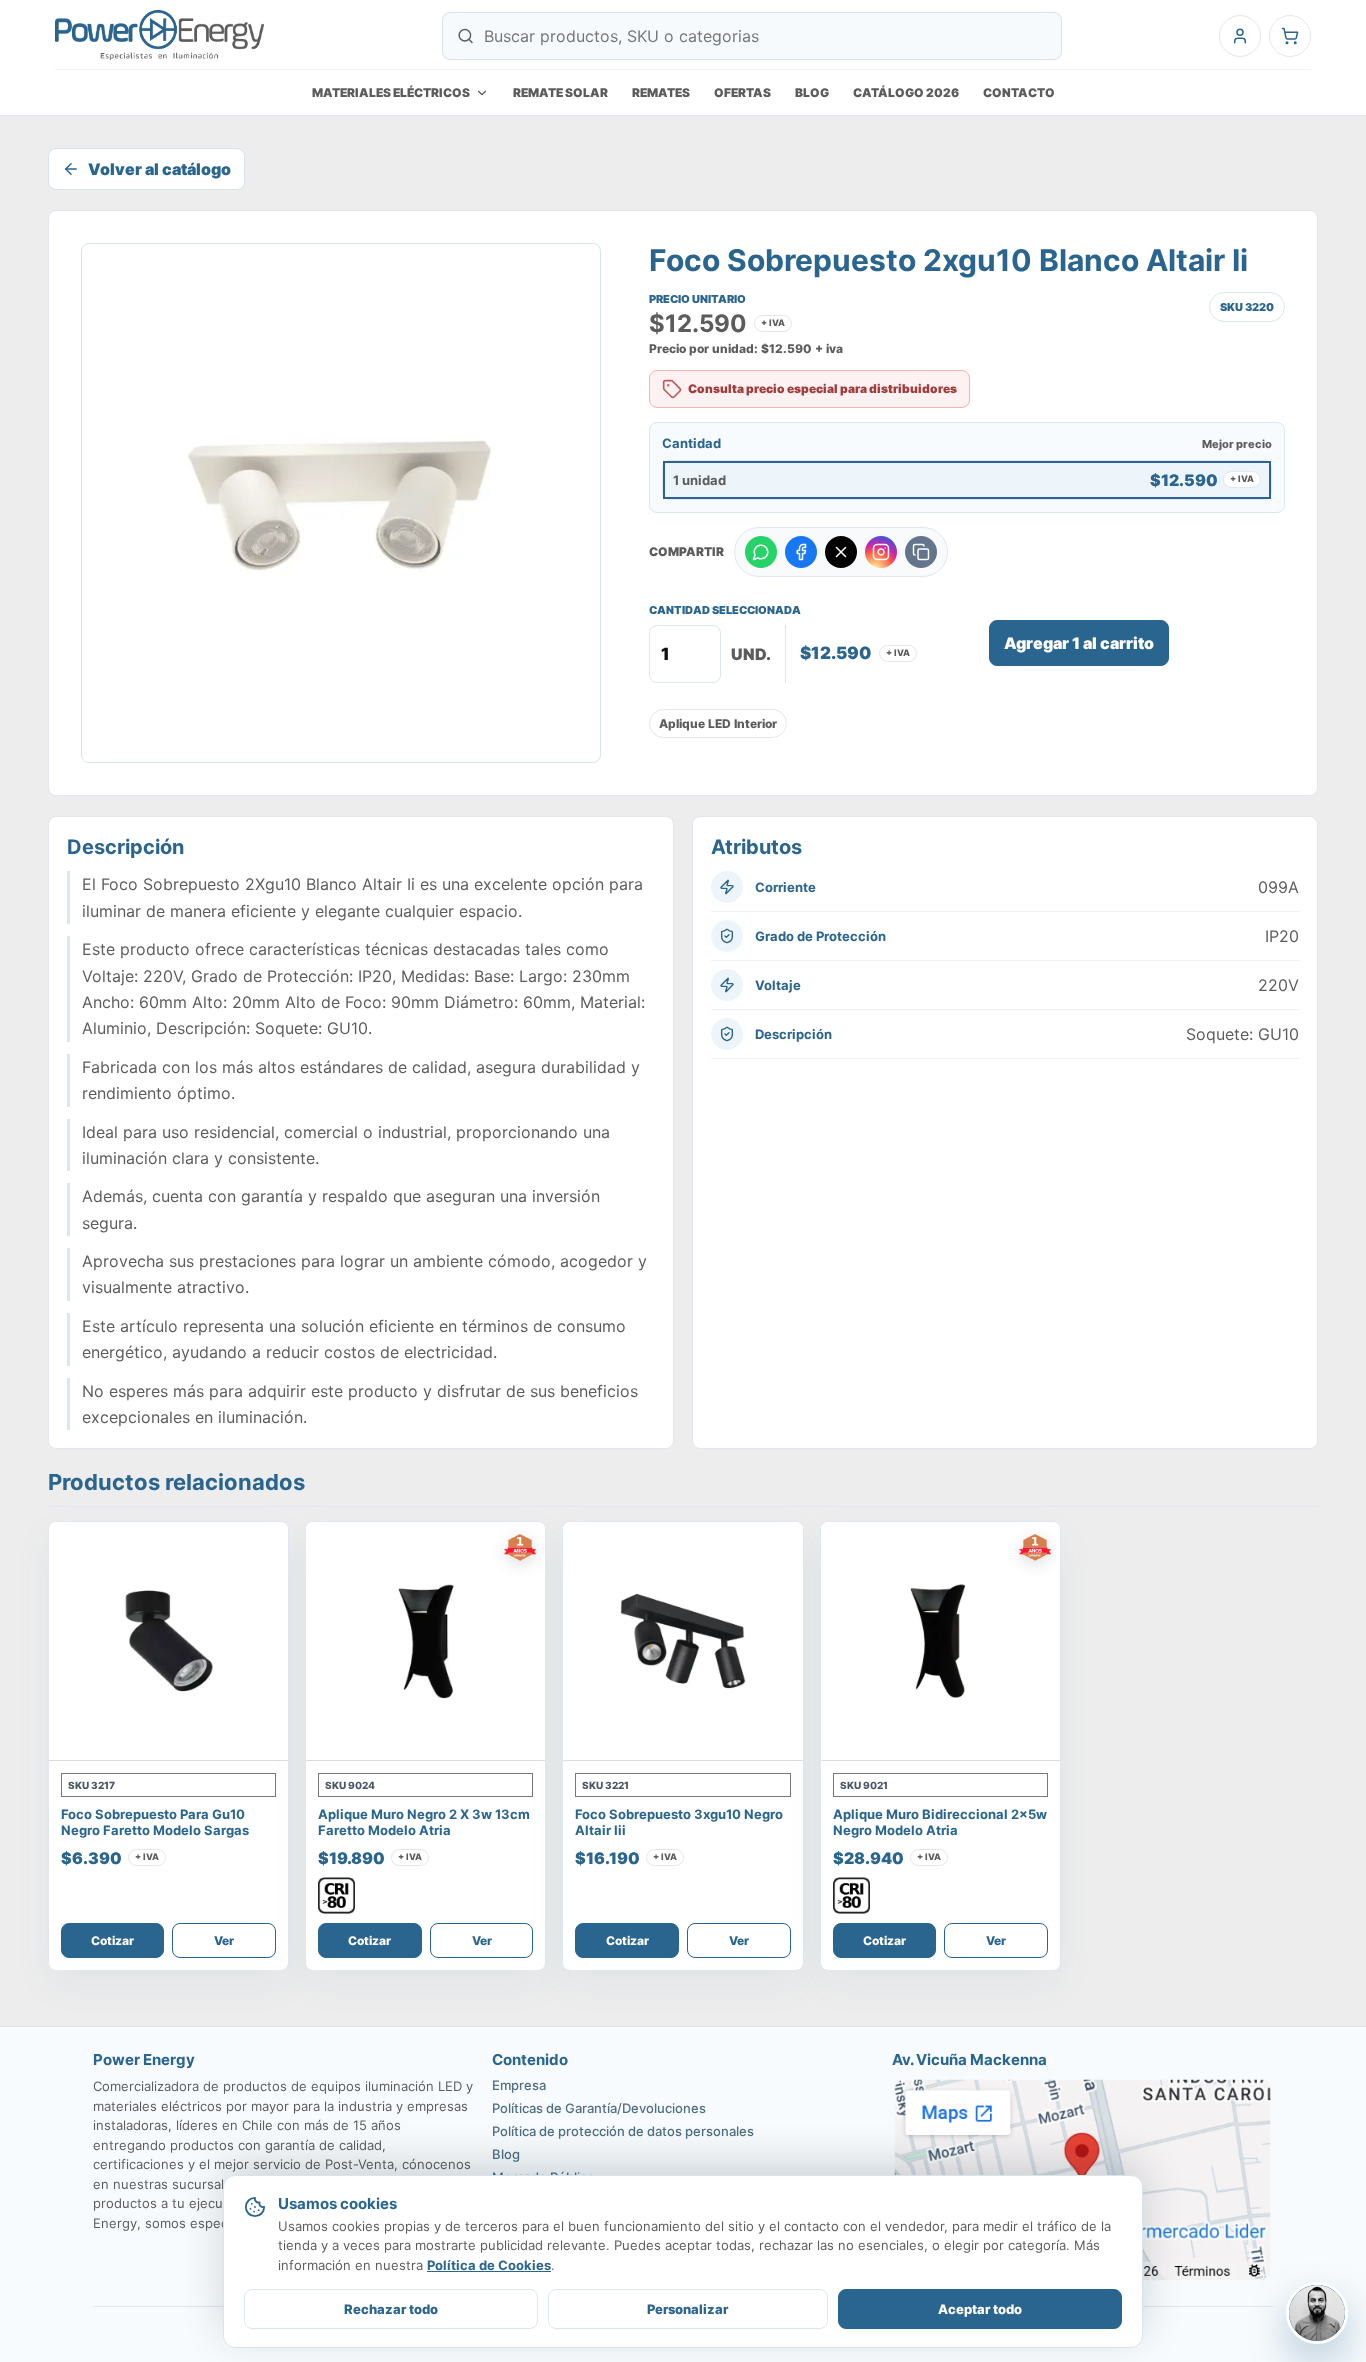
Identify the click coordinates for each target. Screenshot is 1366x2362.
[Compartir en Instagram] (881, 552)
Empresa (519, 2085)
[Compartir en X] (841, 552)
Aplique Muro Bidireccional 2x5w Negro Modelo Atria (940, 1822)
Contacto (1019, 92)
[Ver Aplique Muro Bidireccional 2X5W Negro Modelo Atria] (940, 1641)
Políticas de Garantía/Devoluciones (599, 2108)
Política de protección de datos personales (623, 2131)
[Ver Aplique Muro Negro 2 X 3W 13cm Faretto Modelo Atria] (425, 1641)
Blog (812, 92)
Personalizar (687, 2309)
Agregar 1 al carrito (1079, 643)
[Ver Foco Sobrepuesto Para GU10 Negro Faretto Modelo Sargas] (168, 1641)
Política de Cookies (489, 2265)
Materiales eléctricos (391, 92)
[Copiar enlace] (921, 552)
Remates (661, 92)
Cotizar (112, 1940)
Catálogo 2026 (906, 92)
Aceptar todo (980, 2309)
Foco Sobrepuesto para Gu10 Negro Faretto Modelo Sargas (155, 1822)
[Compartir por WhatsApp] (761, 552)
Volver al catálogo (159, 169)
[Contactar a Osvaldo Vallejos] (1317, 2313)
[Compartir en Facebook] (801, 552)
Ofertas (742, 92)
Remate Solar (560, 92)
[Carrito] (1290, 36)
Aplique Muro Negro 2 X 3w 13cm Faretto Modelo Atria (424, 1822)
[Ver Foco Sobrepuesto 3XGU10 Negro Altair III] (682, 1641)
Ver (224, 1940)
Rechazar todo (391, 2309)
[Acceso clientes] (1240, 36)
